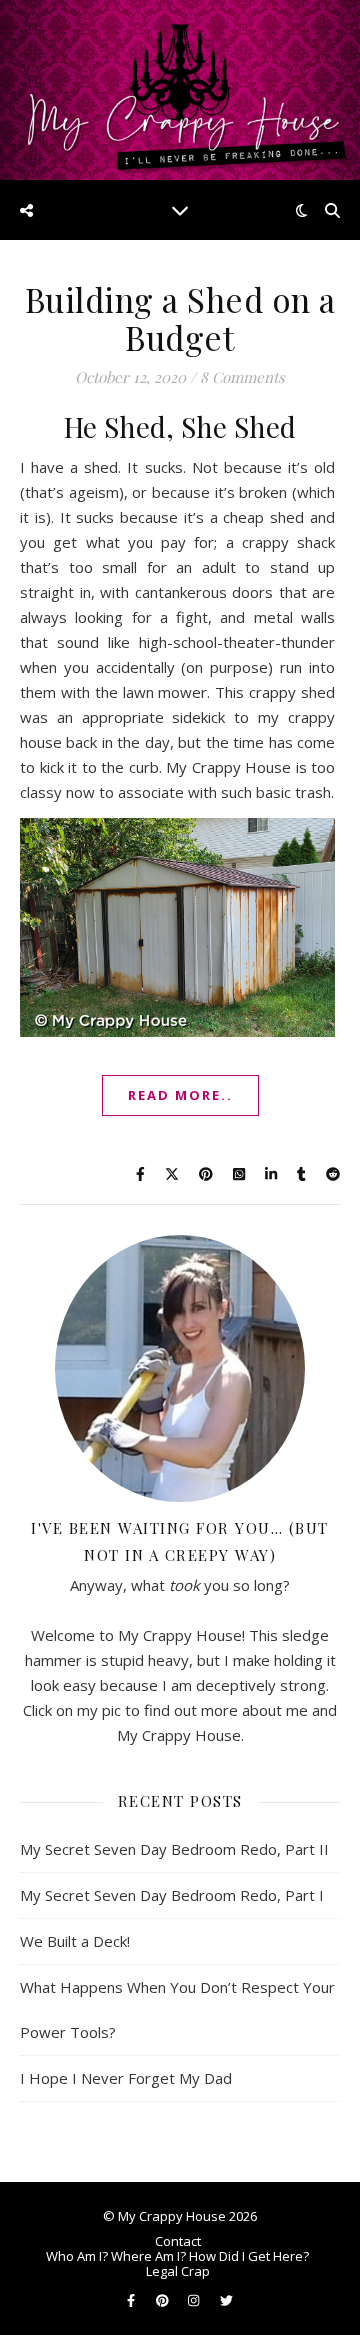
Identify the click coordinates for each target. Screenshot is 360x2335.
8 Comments (242, 377)
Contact (178, 2241)
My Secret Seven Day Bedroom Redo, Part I (172, 1895)
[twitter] (226, 2300)
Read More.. (180, 1095)
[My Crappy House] (180, 90)
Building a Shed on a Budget (180, 318)
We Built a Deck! (75, 1941)
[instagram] (195, 2300)
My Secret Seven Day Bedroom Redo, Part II (174, 1849)
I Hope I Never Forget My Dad (126, 2078)
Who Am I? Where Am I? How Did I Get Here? (177, 2256)
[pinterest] (164, 2300)
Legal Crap (178, 2271)
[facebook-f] (132, 2300)
